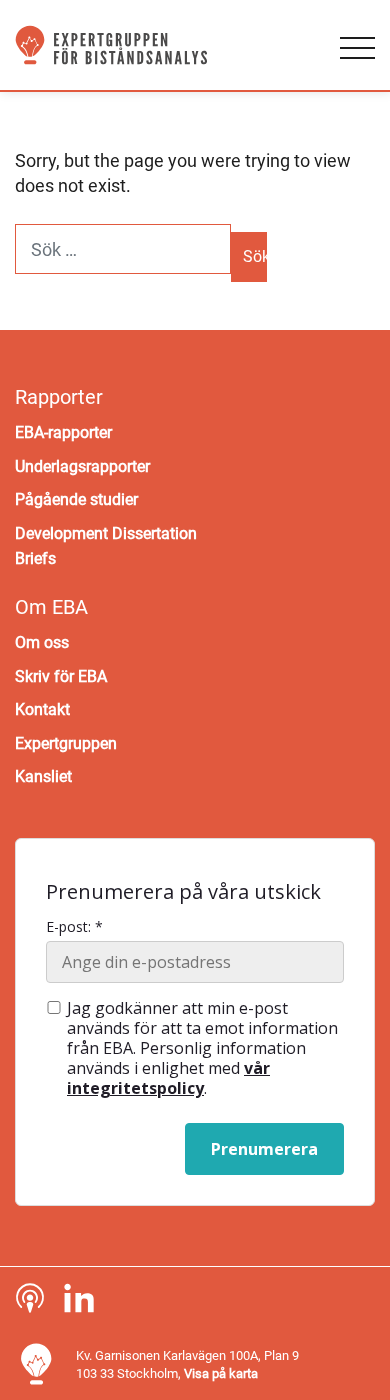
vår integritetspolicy (168, 1078)
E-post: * (74, 927)
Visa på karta (221, 1373)
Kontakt (42, 709)
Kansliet (43, 776)
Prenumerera (264, 1149)
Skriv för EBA (61, 676)
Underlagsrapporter (82, 466)
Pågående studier (76, 499)
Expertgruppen (66, 743)
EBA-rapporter (63, 432)
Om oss (42, 642)
